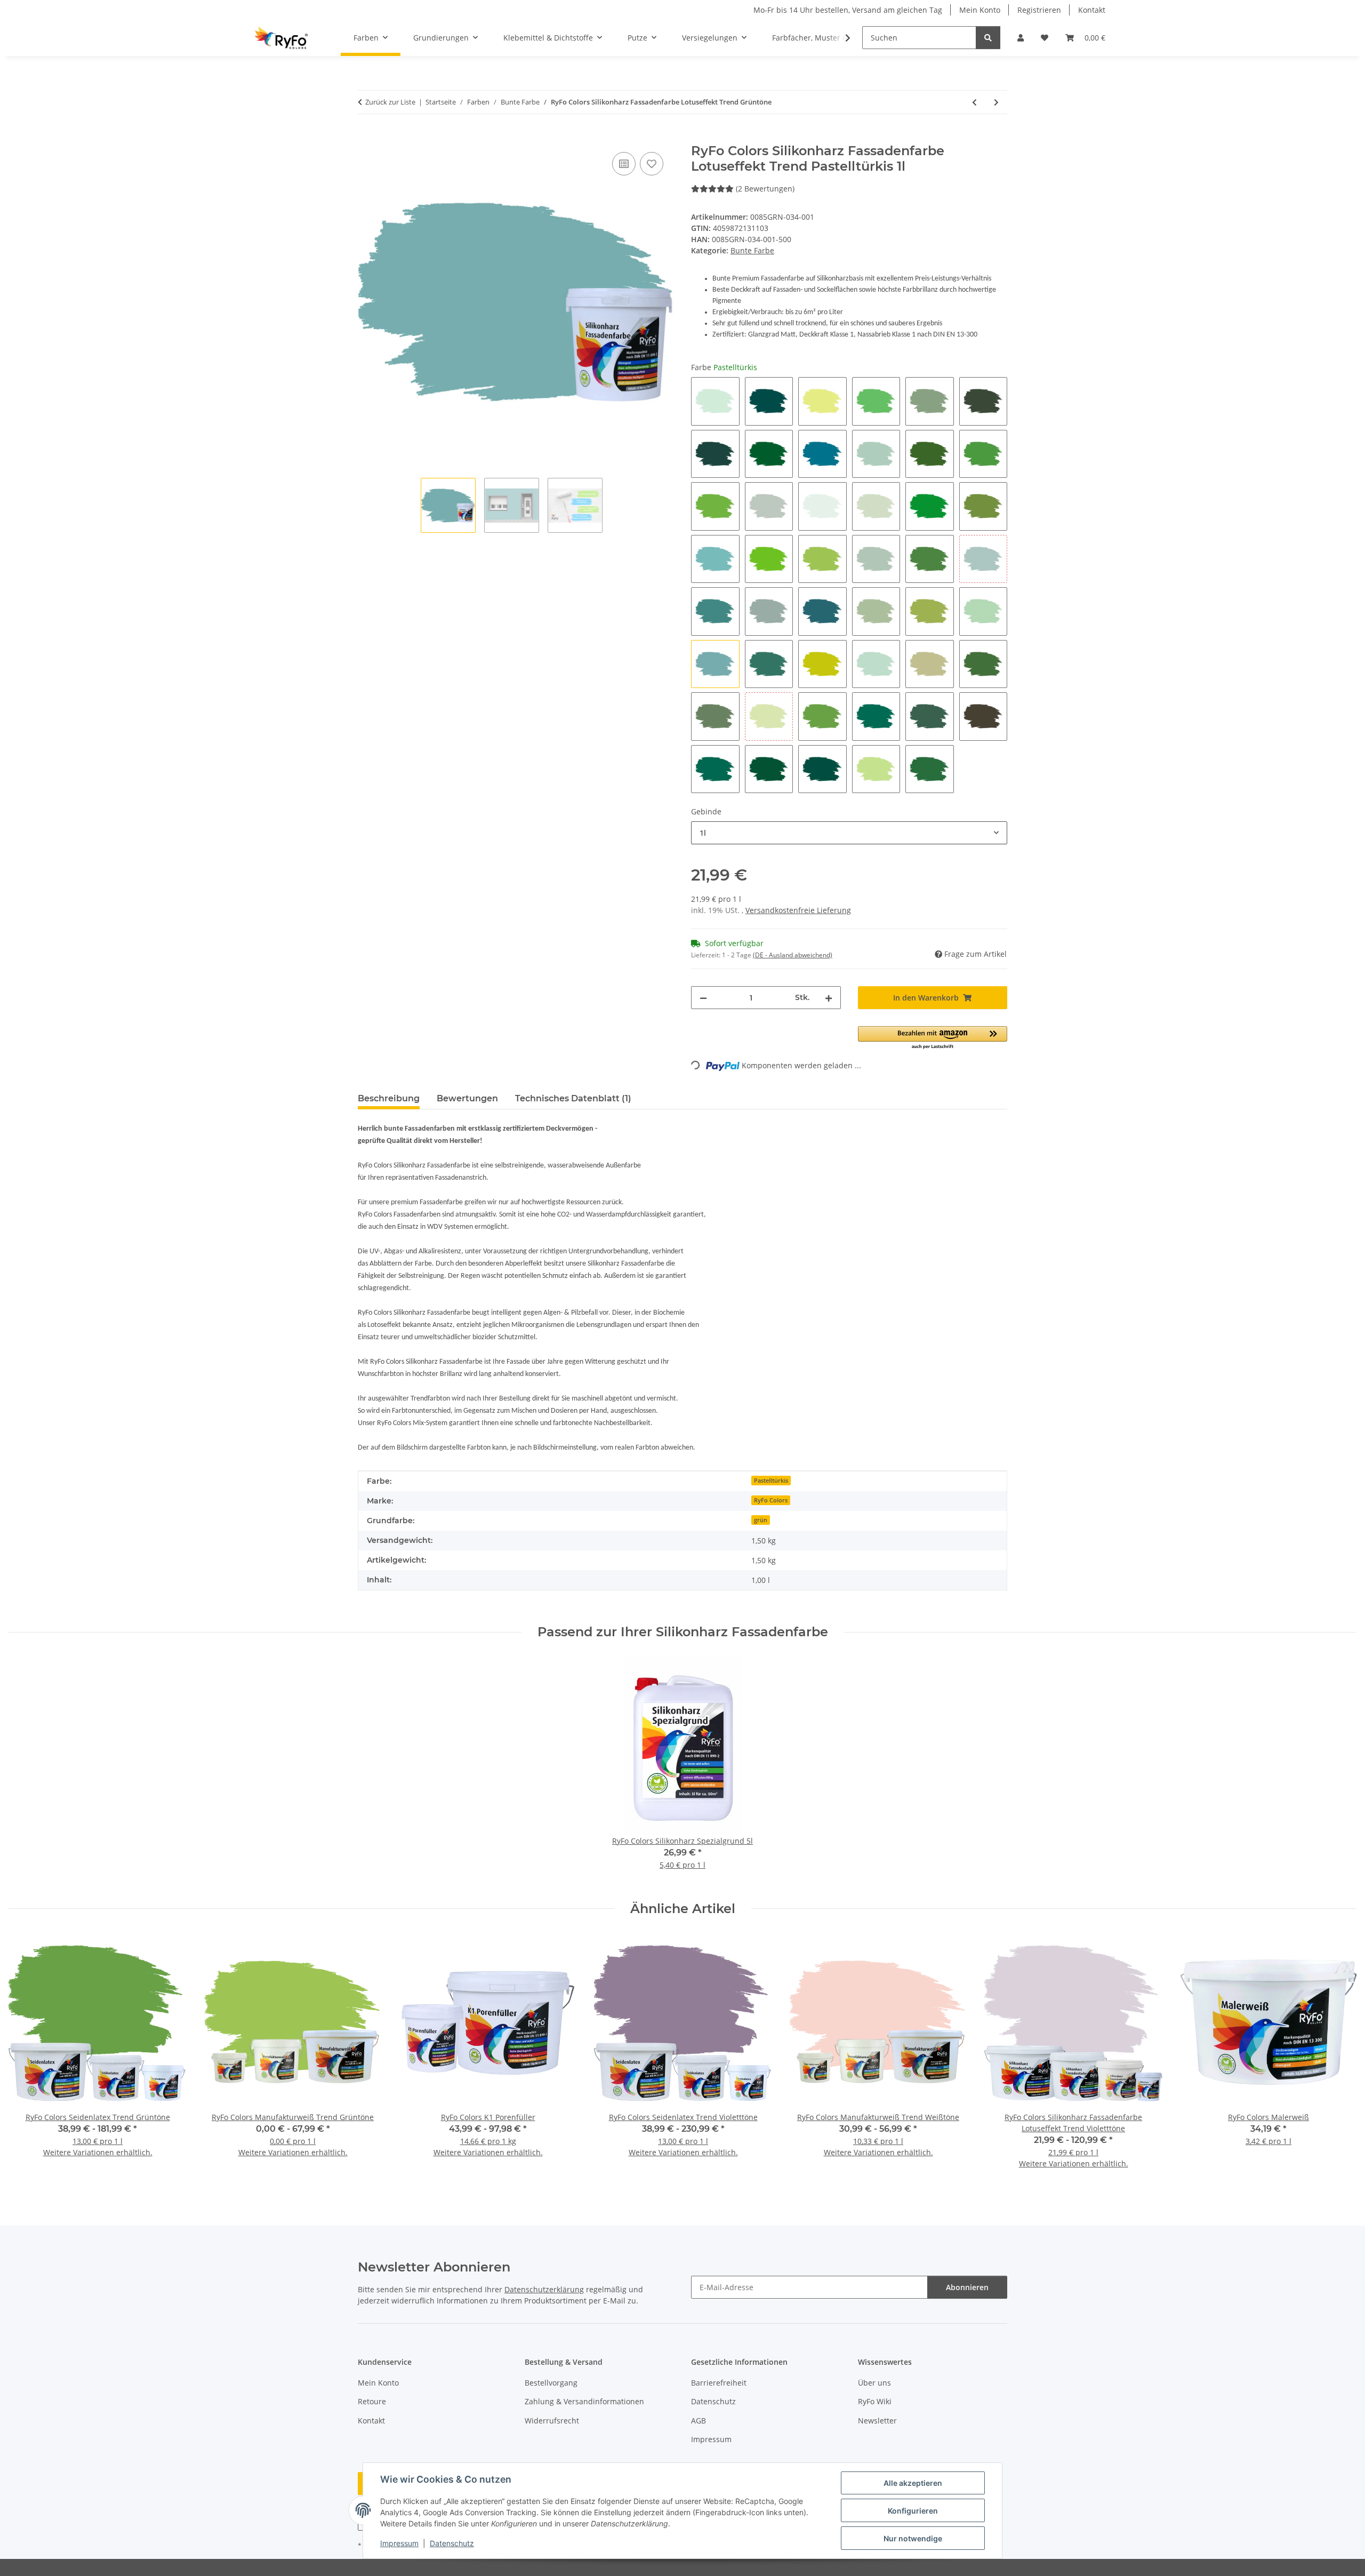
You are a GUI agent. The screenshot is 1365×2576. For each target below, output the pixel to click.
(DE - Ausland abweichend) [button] (793, 955)
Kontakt (1092, 10)
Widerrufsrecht (552, 2421)
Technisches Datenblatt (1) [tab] (573, 1098)
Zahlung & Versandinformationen (584, 2401)
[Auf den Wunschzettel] (652, 164)
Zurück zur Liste (390, 102)
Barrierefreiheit (719, 2383)
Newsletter (877, 2421)
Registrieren (1039, 10)
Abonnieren (967, 2287)
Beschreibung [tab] (389, 1098)
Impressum (399, 2543)
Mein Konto (980, 10)
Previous (26, 2058)
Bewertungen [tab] (467, 1098)
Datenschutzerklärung (544, 2289)
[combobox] (849, 833)
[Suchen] (988, 38)
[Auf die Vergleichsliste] (624, 164)
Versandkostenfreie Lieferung (798, 910)
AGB (698, 2421)
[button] (1021, 38)
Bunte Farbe (752, 250)
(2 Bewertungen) (765, 189)
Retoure (372, 2401)
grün (761, 1520)
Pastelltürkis (771, 1481)
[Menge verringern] (703, 998)
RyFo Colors (771, 1500)
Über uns (874, 2383)
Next (1339, 2058)
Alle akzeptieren (913, 2483)
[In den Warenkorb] (366, 138)
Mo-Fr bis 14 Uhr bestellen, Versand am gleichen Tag (848, 10)
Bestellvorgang (551, 2383)
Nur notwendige (913, 2538)
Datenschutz (452, 2543)
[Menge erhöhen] (829, 998)
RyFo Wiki (875, 2401)
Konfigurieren (913, 2511)
